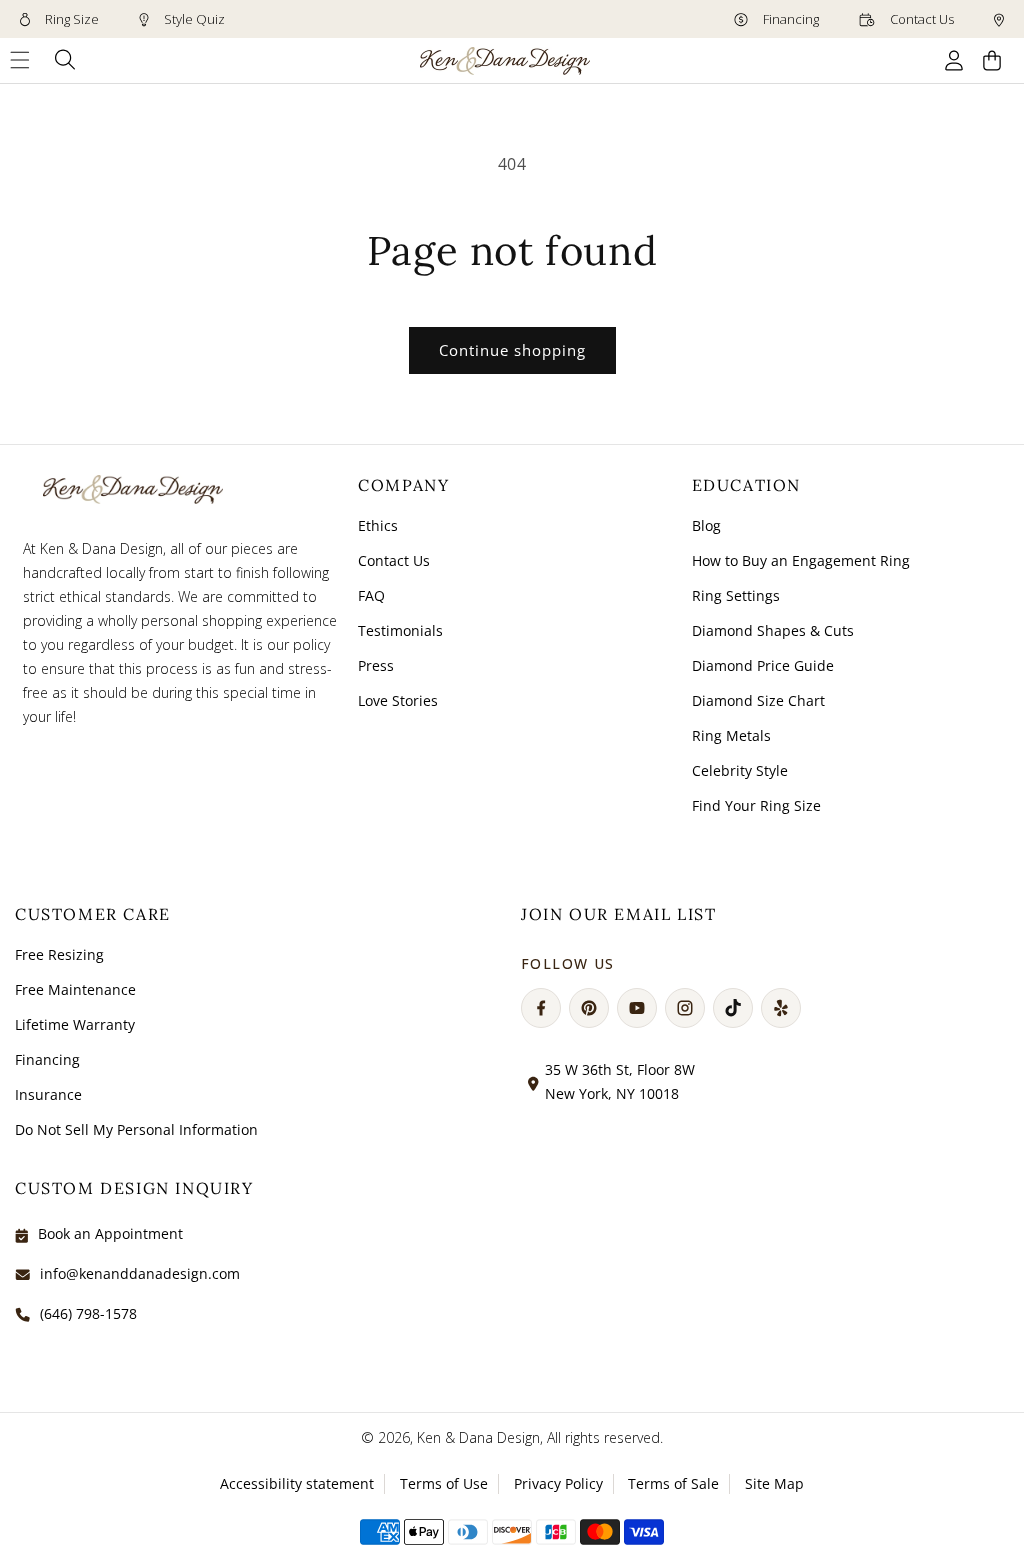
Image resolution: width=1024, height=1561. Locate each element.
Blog (706, 525)
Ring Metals (731, 735)
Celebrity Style (740, 770)
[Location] (999, 19)
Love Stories (398, 700)
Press (376, 665)
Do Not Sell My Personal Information (136, 1129)
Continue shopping (512, 350)
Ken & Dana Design (478, 1437)
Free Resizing (59, 954)
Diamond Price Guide (763, 665)
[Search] (65, 60)
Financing (789, 19)
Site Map (774, 1483)
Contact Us (920, 19)
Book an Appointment (110, 1233)
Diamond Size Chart (758, 700)
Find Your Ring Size (756, 805)
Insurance (48, 1094)
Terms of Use (444, 1483)
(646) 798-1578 (88, 1313)
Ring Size (70, 19)
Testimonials (400, 630)
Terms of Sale (673, 1483)
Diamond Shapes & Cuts (773, 630)
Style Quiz (193, 19)
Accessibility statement (297, 1483)
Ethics (378, 525)
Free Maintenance (75, 989)
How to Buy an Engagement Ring (801, 560)
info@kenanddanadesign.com (140, 1273)
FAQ (371, 595)
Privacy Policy (558, 1483)
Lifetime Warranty (75, 1024)
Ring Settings (736, 595)
